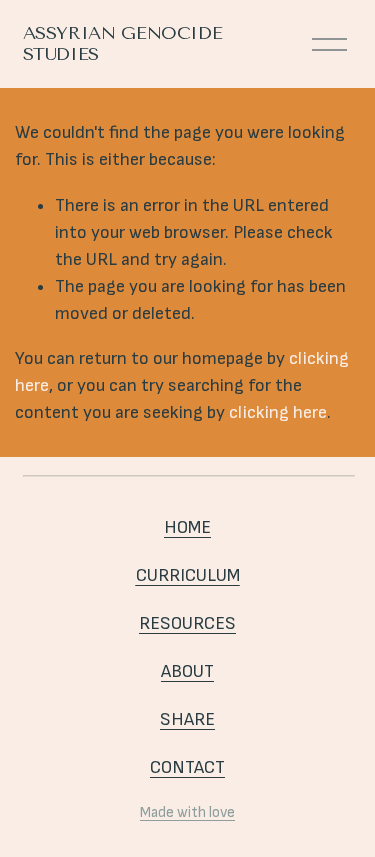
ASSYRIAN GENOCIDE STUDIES (123, 44)
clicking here (278, 412)
